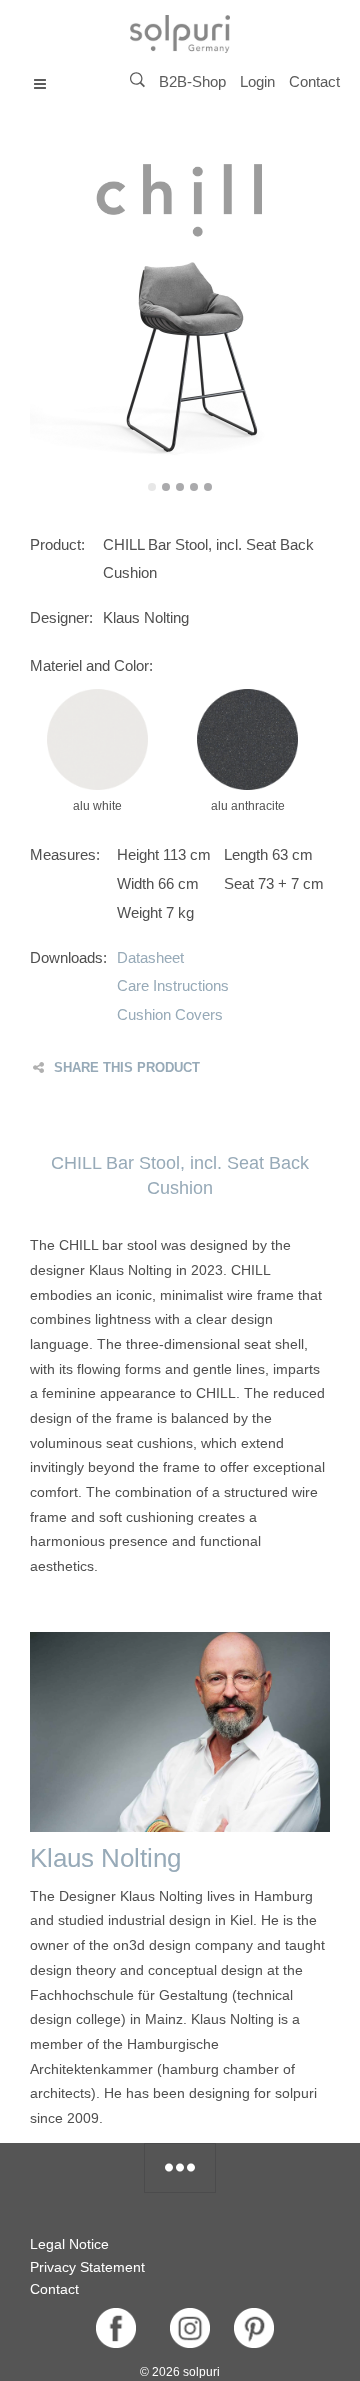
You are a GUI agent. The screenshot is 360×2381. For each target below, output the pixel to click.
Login (257, 81)
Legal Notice (69, 2244)
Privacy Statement (87, 2267)
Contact (314, 81)
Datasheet (150, 957)
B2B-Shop (192, 81)
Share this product (127, 1067)
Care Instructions (173, 985)
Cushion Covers (170, 1014)
